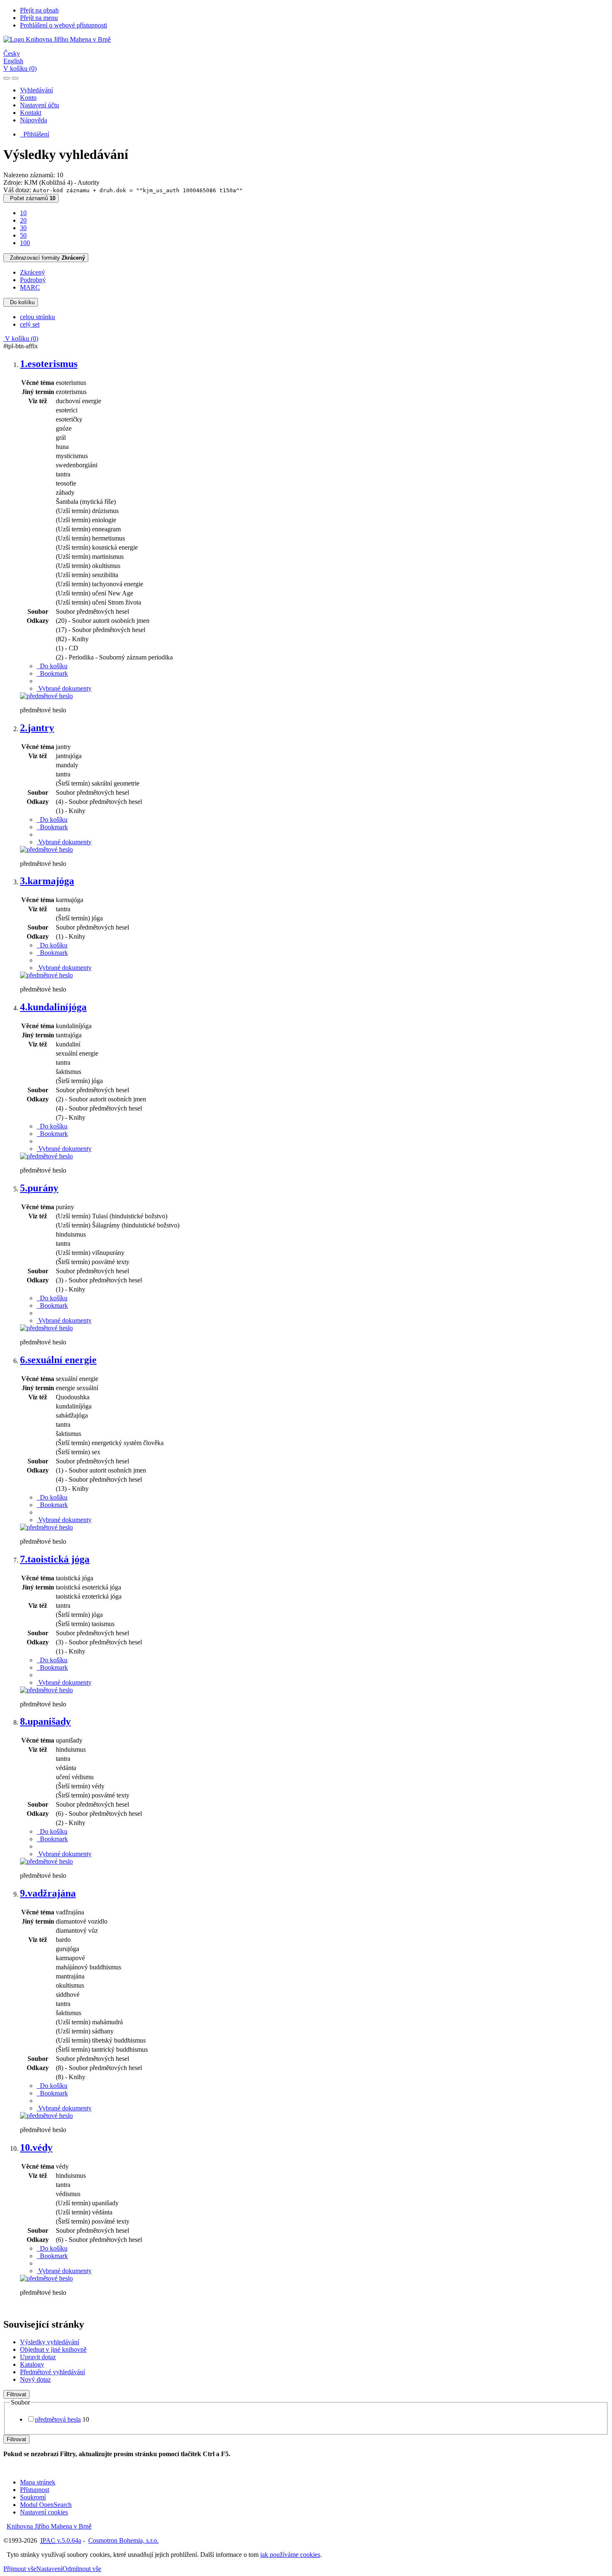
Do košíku (21, 302)
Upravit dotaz (38, 2357)
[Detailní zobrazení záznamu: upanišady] (46, 1861)
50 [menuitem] (23, 235)
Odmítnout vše (82, 2569)
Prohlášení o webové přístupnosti (63, 25)
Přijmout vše (20, 2569)
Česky (12, 53)
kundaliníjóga (53, 1007)
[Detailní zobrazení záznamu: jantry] (46, 849)
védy (36, 2147)
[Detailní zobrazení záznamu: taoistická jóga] (46, 1690)
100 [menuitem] (25, 243)
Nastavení (49, 2569)
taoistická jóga (55, 1559)
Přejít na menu (39, 18)
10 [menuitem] (23, 213)
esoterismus (49, 364)
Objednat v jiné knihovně (53, 2349)
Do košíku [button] (52, 666)
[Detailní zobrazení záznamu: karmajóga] (46, 975)
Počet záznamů (31, 198)
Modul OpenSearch (46, 2505)
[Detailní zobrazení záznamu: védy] (46, 2278)
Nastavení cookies (44, 2512)
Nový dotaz (35, 2379)
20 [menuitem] (23, 220)
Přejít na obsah (39, 10)
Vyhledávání (36, 90)
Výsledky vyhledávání (50, 2342)
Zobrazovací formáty (46, 258)
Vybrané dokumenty (64, 688)
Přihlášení (35, 134)
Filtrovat (16, 2394)
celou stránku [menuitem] (37, 317)
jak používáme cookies (290, 2555)
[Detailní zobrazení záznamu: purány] (46, 1328)
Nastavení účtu (40, 105)
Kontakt (31, 113)
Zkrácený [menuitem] (32, 272)
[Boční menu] (7, 78)
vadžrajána (48, 1893)
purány (39, 1188)
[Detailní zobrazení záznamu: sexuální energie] (46, 1527)
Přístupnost (35, 2490)
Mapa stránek (38, 2482)
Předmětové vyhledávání (52, 2372)
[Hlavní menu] (15, 78)
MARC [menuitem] (30, 287)
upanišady (45, 1721)
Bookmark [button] (52, 673)
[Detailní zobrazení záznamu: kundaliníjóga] (46, 1156)
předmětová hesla (58, 2419)
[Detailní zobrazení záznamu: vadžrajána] (46, 2116)
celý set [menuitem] (30, 324)
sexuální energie (58, 1360)
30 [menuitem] (23, 228)
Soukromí (33, 2497)
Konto (28, 98)
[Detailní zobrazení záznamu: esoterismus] (46, 696)
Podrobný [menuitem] (33, 280)
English (13, 61)
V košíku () (20, 68)
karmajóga (47, 881)
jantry (37, 728)
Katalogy (32, 2364)
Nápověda (34, 120)
